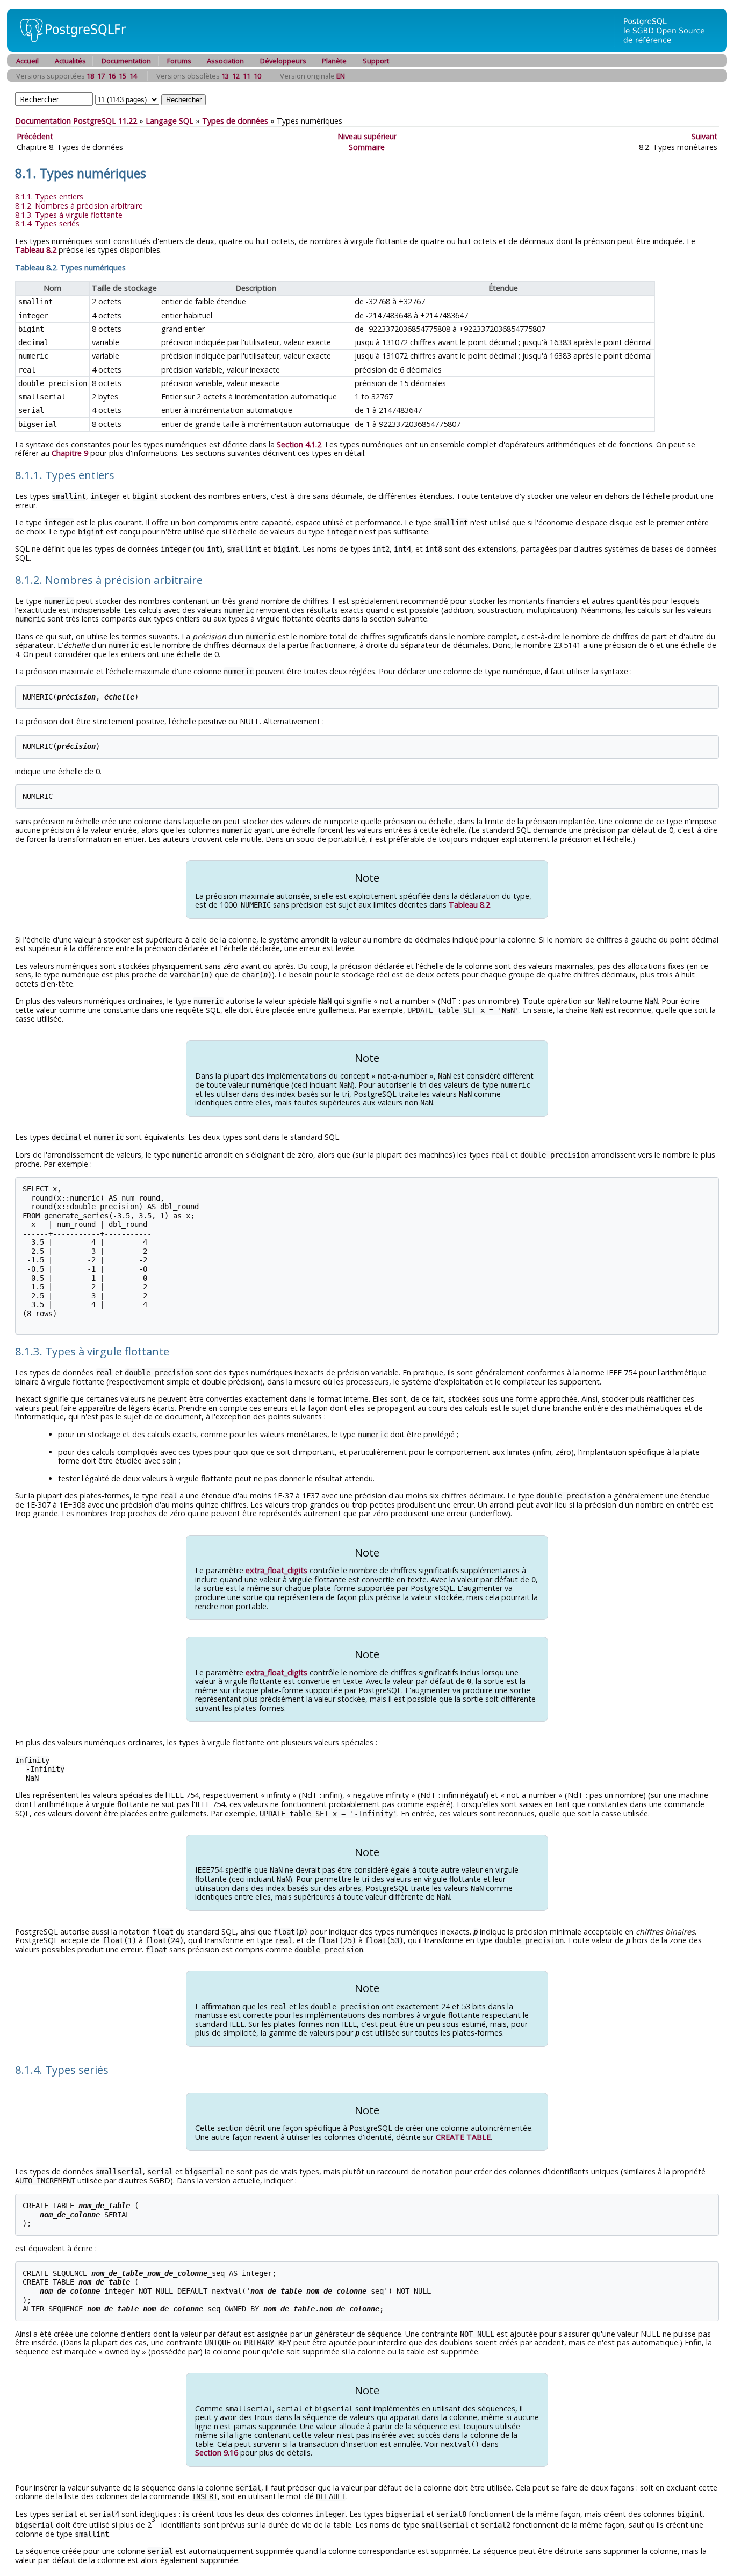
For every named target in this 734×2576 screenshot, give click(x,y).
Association (225, 61)
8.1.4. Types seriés (47, 223)
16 (112, 76)
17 (101, 76)
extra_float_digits (276, 1570)
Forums (179, 61)
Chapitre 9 (70, 453)
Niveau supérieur (367, 136)
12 (236, 76)
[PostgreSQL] (69, 49)
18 (90, 76)
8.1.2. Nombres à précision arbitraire (79, 206)
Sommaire (367, 147)
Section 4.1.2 (299, 444)
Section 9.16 (217, 2453)
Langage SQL (170, 121)
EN (341, 76)
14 (133, 76)
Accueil (27, 61)
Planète (334, 61)
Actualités (70, 61)
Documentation (126, 61)
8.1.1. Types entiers (49, 197)
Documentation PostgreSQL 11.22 (76, 121)
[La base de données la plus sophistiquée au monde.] (671, 49)
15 (123, 76)
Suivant (704, 136)
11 (247, 76)
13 (225, 76)
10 (257, 76)
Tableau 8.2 (36, 250)
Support (376, 61)
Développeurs (283, 61)
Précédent (35, 136)
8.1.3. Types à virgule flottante (69, 215)
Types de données (235, 121)
